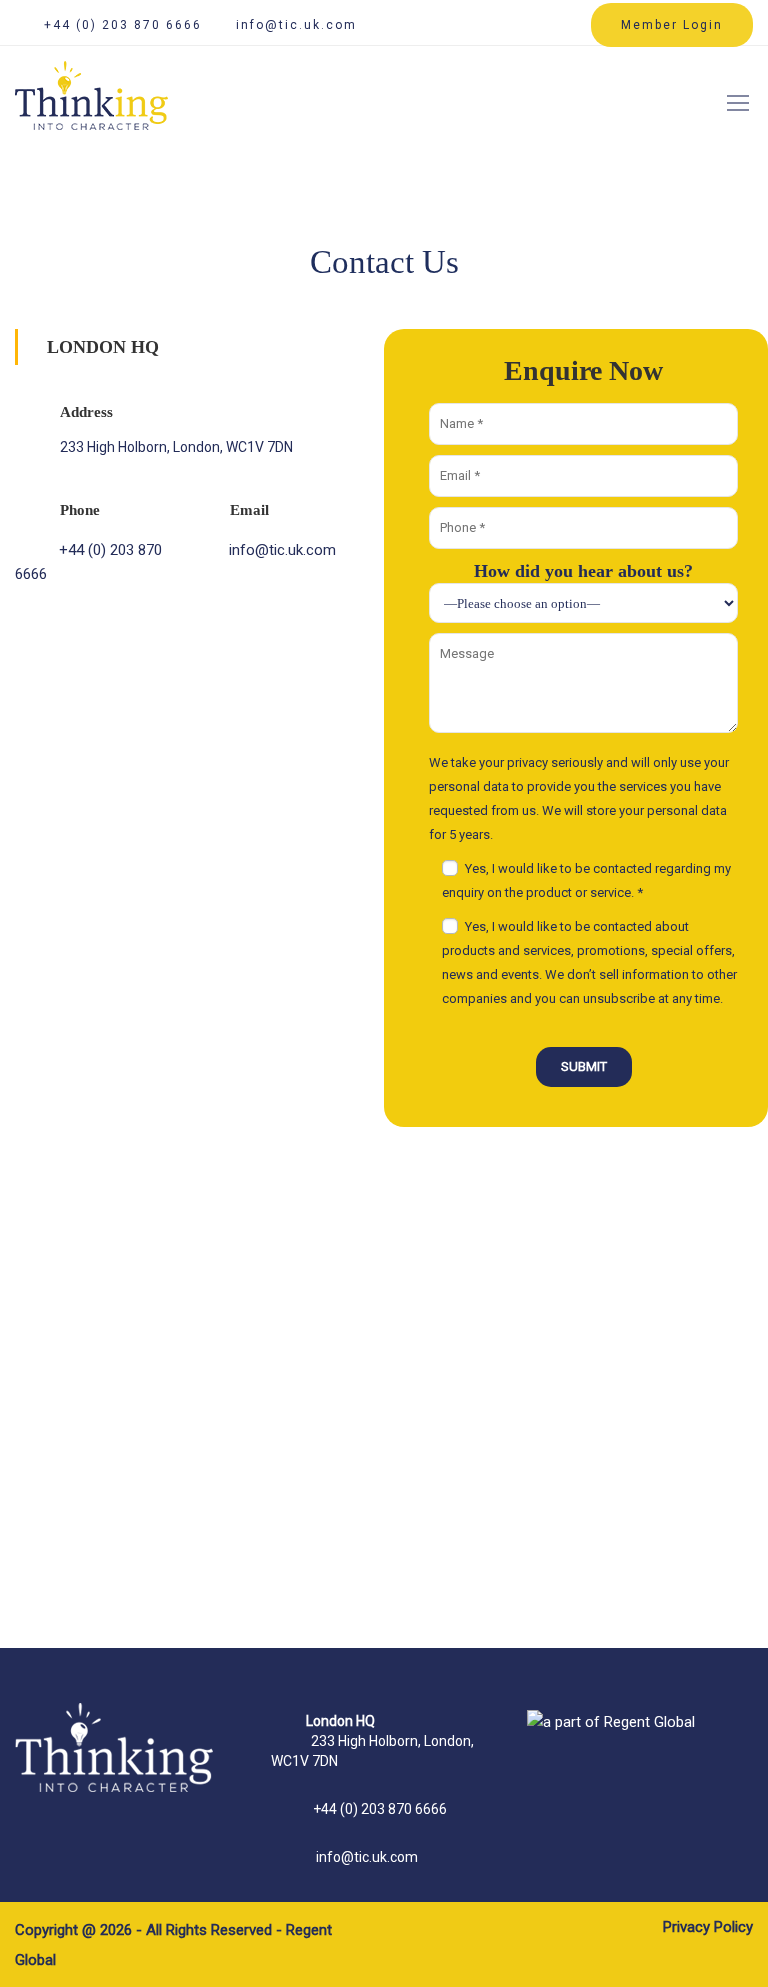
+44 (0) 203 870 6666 (123, 25)
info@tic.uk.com (296, 25)
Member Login (672, 25)
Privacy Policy (708, 1927)
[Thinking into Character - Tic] (91, 107)
